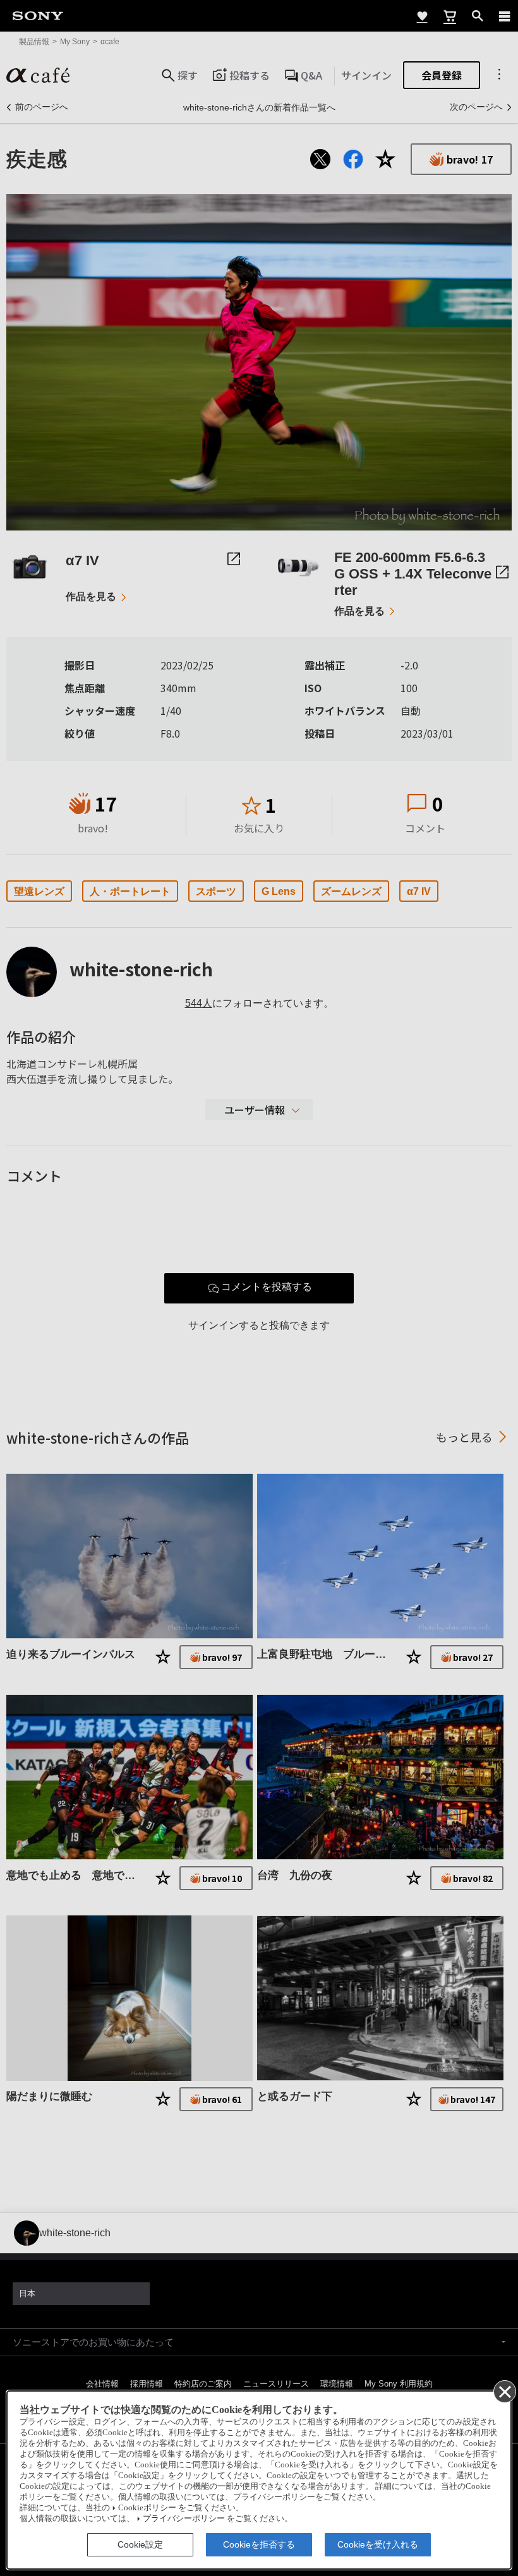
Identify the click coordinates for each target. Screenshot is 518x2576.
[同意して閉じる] (504, 2391)
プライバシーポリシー (184, 2519)
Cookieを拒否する (259, 2544)
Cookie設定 (140, 2544)
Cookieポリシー (147, 2508)
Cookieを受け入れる (378, 2544)
